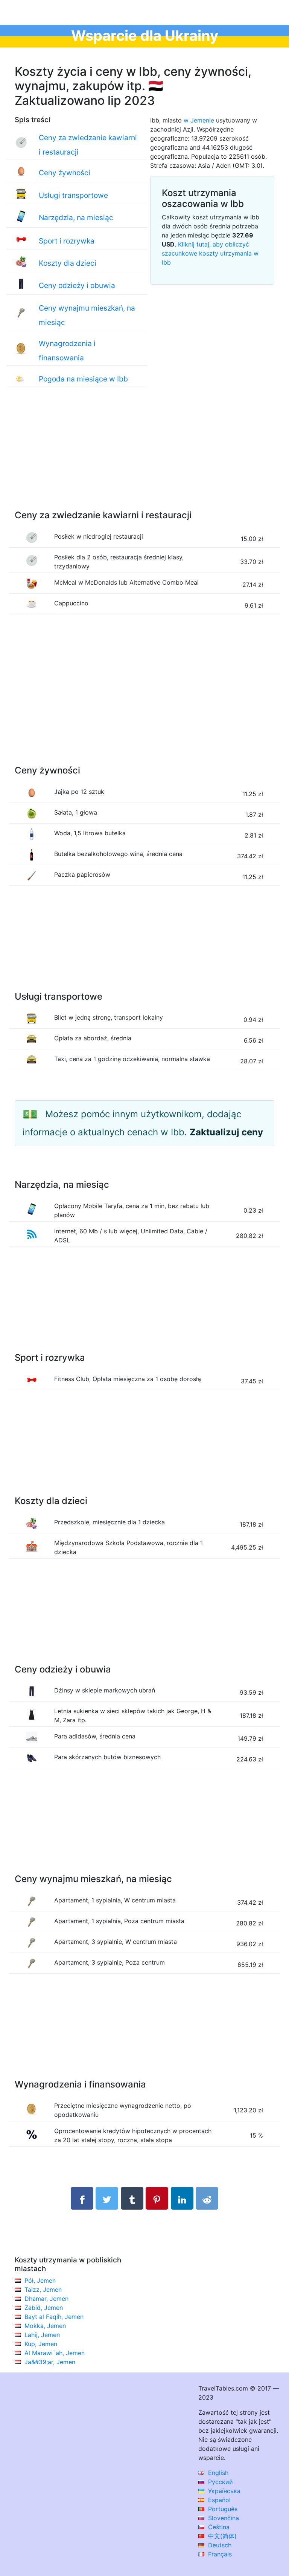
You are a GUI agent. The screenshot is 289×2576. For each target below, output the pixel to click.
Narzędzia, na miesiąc (76, 217)
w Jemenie (199, 120)
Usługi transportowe (73, 195)
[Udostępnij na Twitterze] (107, 2198)
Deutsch (219, 2545)
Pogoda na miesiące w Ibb (83, 379)
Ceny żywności (65, 173)
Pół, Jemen (40, 2280)
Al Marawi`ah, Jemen (55, 2353)
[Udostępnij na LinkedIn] (182, 2198)
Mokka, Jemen (45, 2326)
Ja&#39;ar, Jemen (50, 2362)
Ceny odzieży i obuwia (77, 285)
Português (222, 2509)
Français (219, 2554)
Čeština (218, 2527)
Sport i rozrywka (67, 241)
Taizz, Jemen (43, 2290)
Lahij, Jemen (42, 2335)
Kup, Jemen (41, 2344)
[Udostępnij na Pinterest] (157, 2198)
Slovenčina (223, 2518)
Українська (223, 2491)
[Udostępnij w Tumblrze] (132, 2198)
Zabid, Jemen (44, 2308)
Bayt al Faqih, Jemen (54, 2317)
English (217, 2473)
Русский (220, 2482)
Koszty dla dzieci (68, 263)
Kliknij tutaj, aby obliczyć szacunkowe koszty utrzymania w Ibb (210, 253)
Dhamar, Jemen (46, 2299)
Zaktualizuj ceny (226, 1132)
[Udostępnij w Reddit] (207, 2198)
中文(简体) (221, 2536)
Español (218, 2500)
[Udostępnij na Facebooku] (82, 2198)
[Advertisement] (144, 456)
